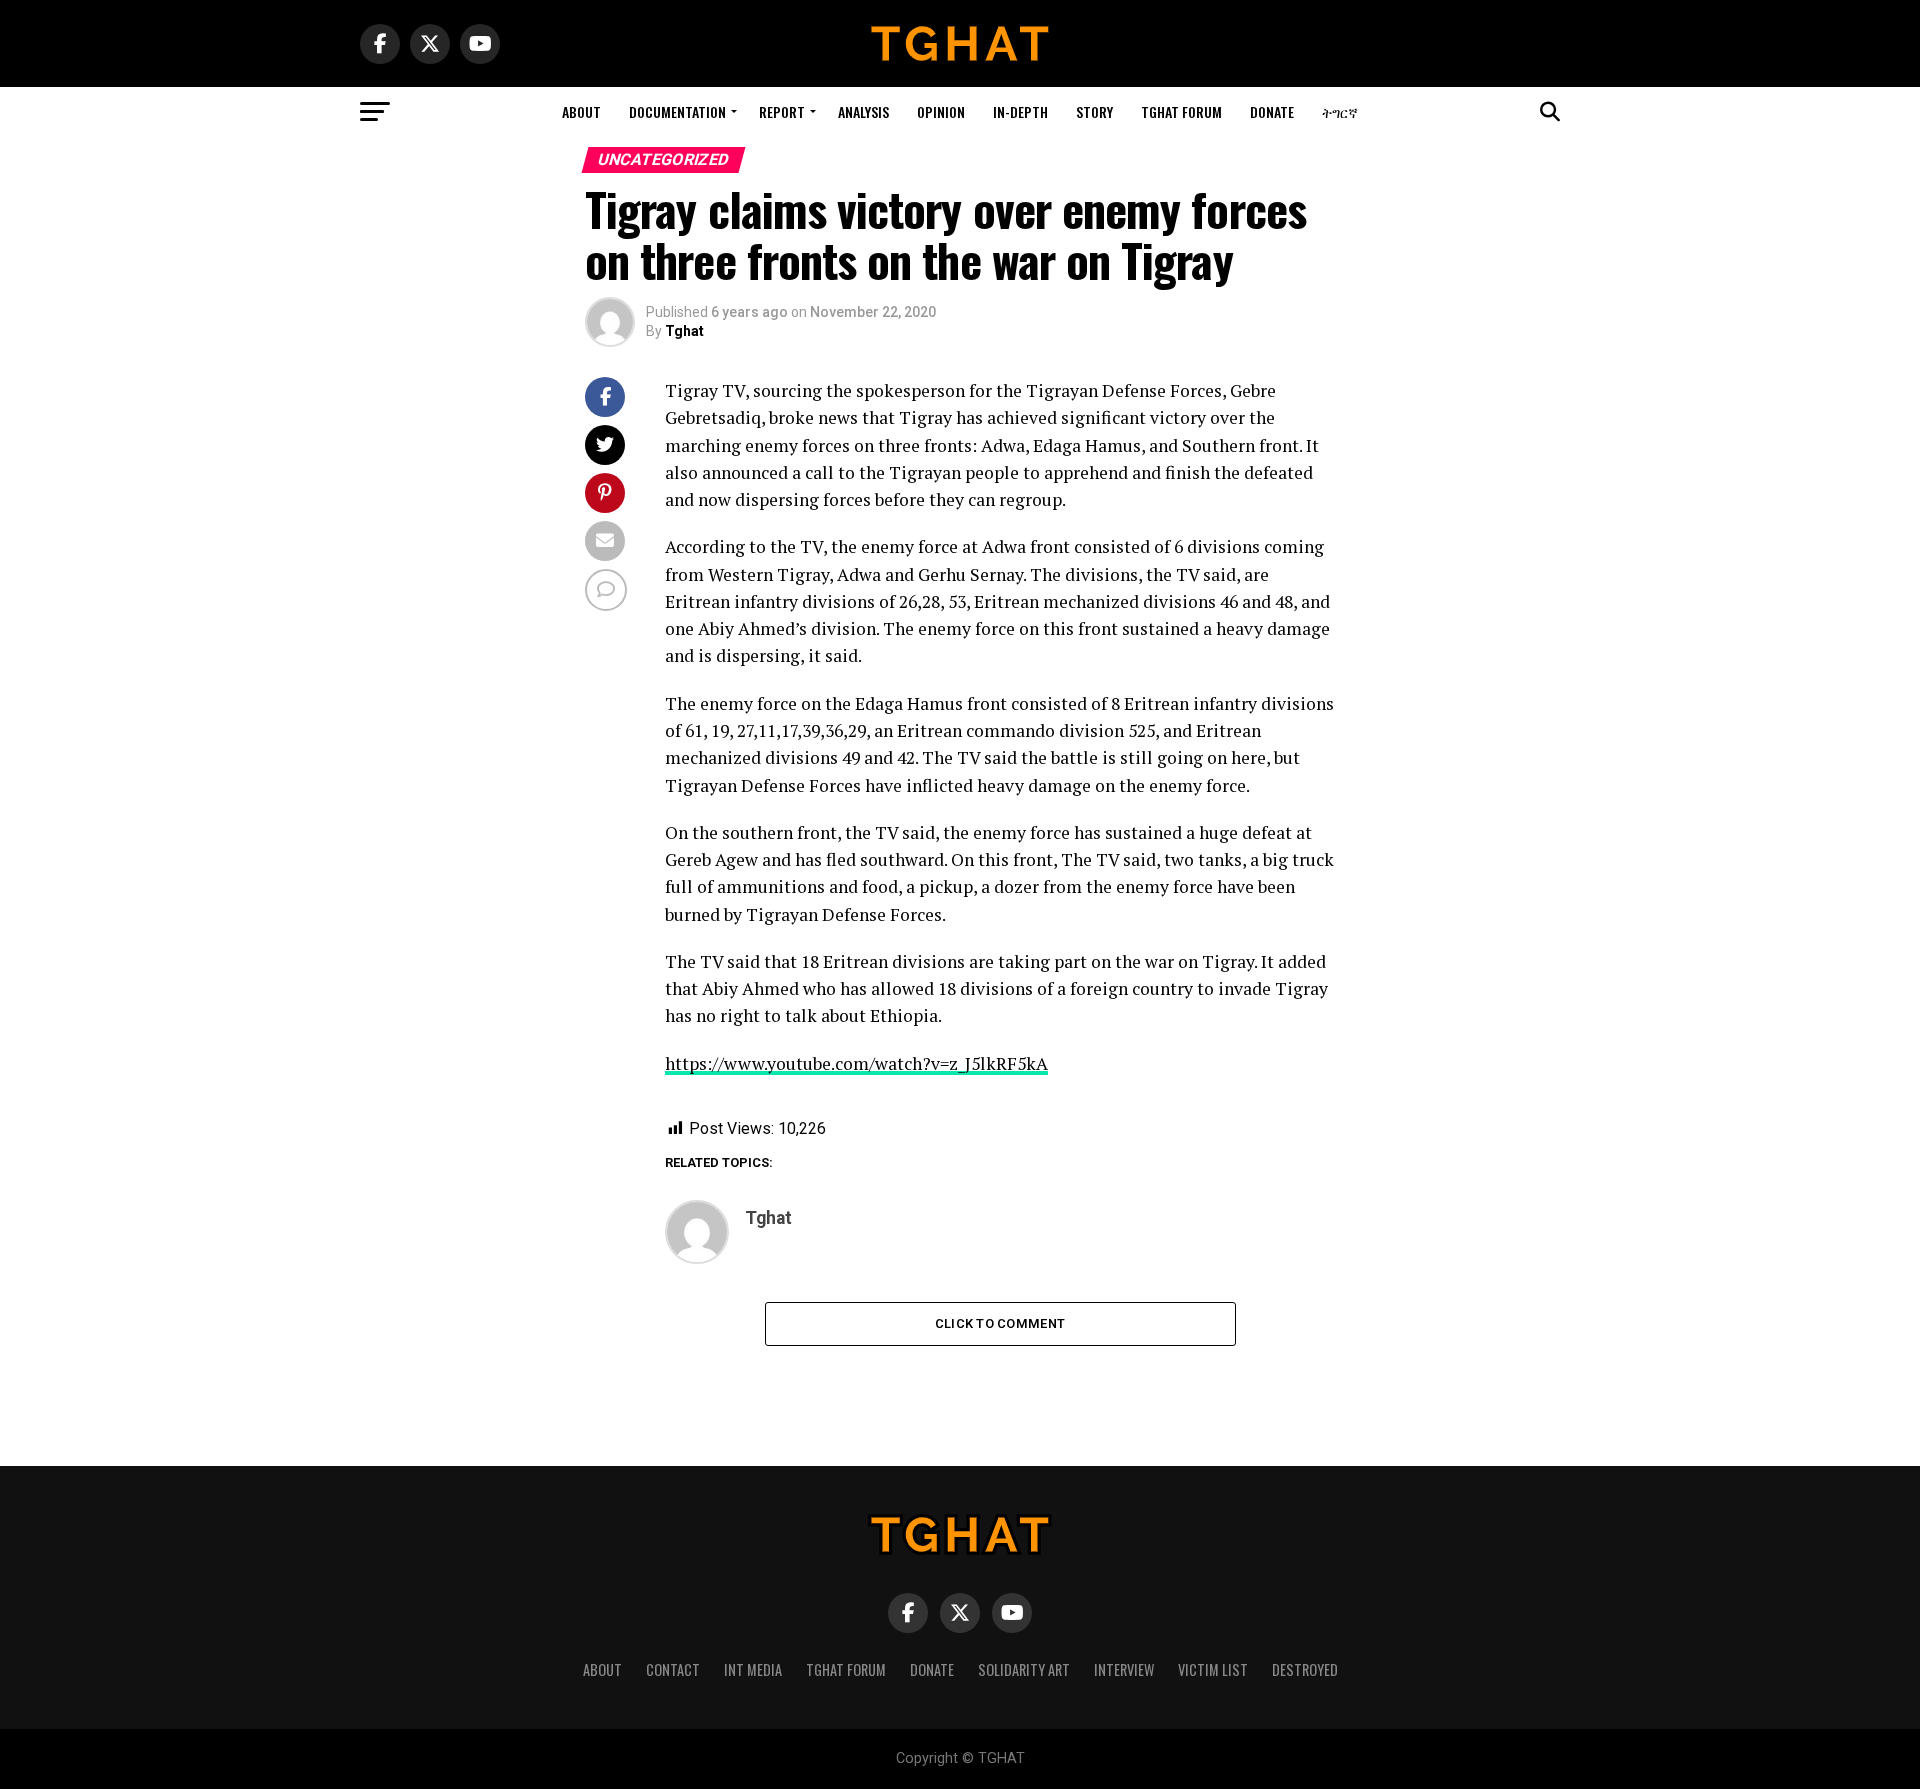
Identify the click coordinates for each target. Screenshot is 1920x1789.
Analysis (863, 111)
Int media (753, 1669)
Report (782, 111)
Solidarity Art (1024, 1669)
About (581, 111)
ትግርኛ (1340, 111)
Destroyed (1305, 1669)
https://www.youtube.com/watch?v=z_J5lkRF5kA (856, 1063)
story (1094, 111)
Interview (1124, 1669)
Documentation (677, 111)
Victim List (1213, 1669)
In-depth (1020, 111)
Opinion (941, 111)
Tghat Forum (1181, 111)
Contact (673, 1669)
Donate (1272, 111)
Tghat (684, 331)
